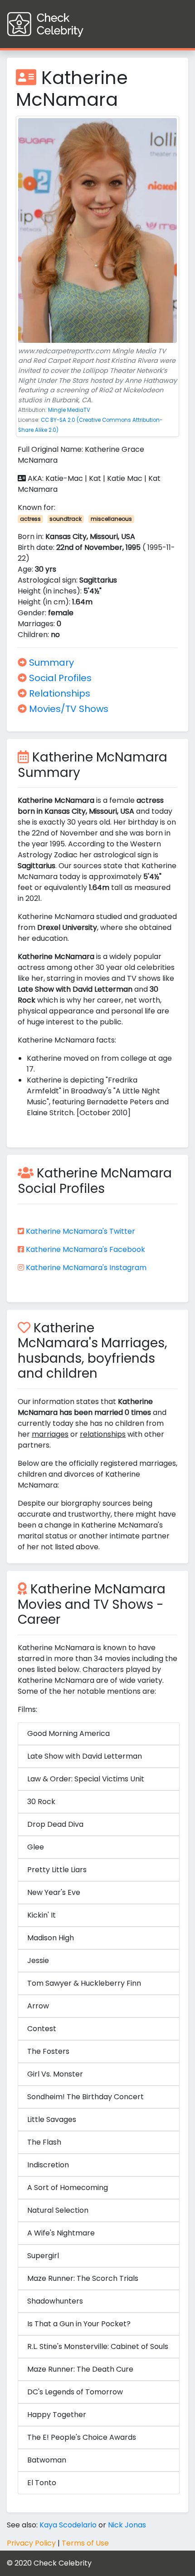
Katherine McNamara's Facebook (85, 1249)
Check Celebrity (63, 2563)
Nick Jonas (127, 2525)
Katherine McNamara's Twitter (80, 1231)
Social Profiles (59, 678)
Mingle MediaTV (69, 410)
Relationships (58, 693)
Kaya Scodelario (68, 2525)
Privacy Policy (31, 2543)
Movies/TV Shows (68, 709)
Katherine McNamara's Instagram (86, 1268)
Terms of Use (85, 2543)
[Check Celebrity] (62, 24)
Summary (50, 663)
